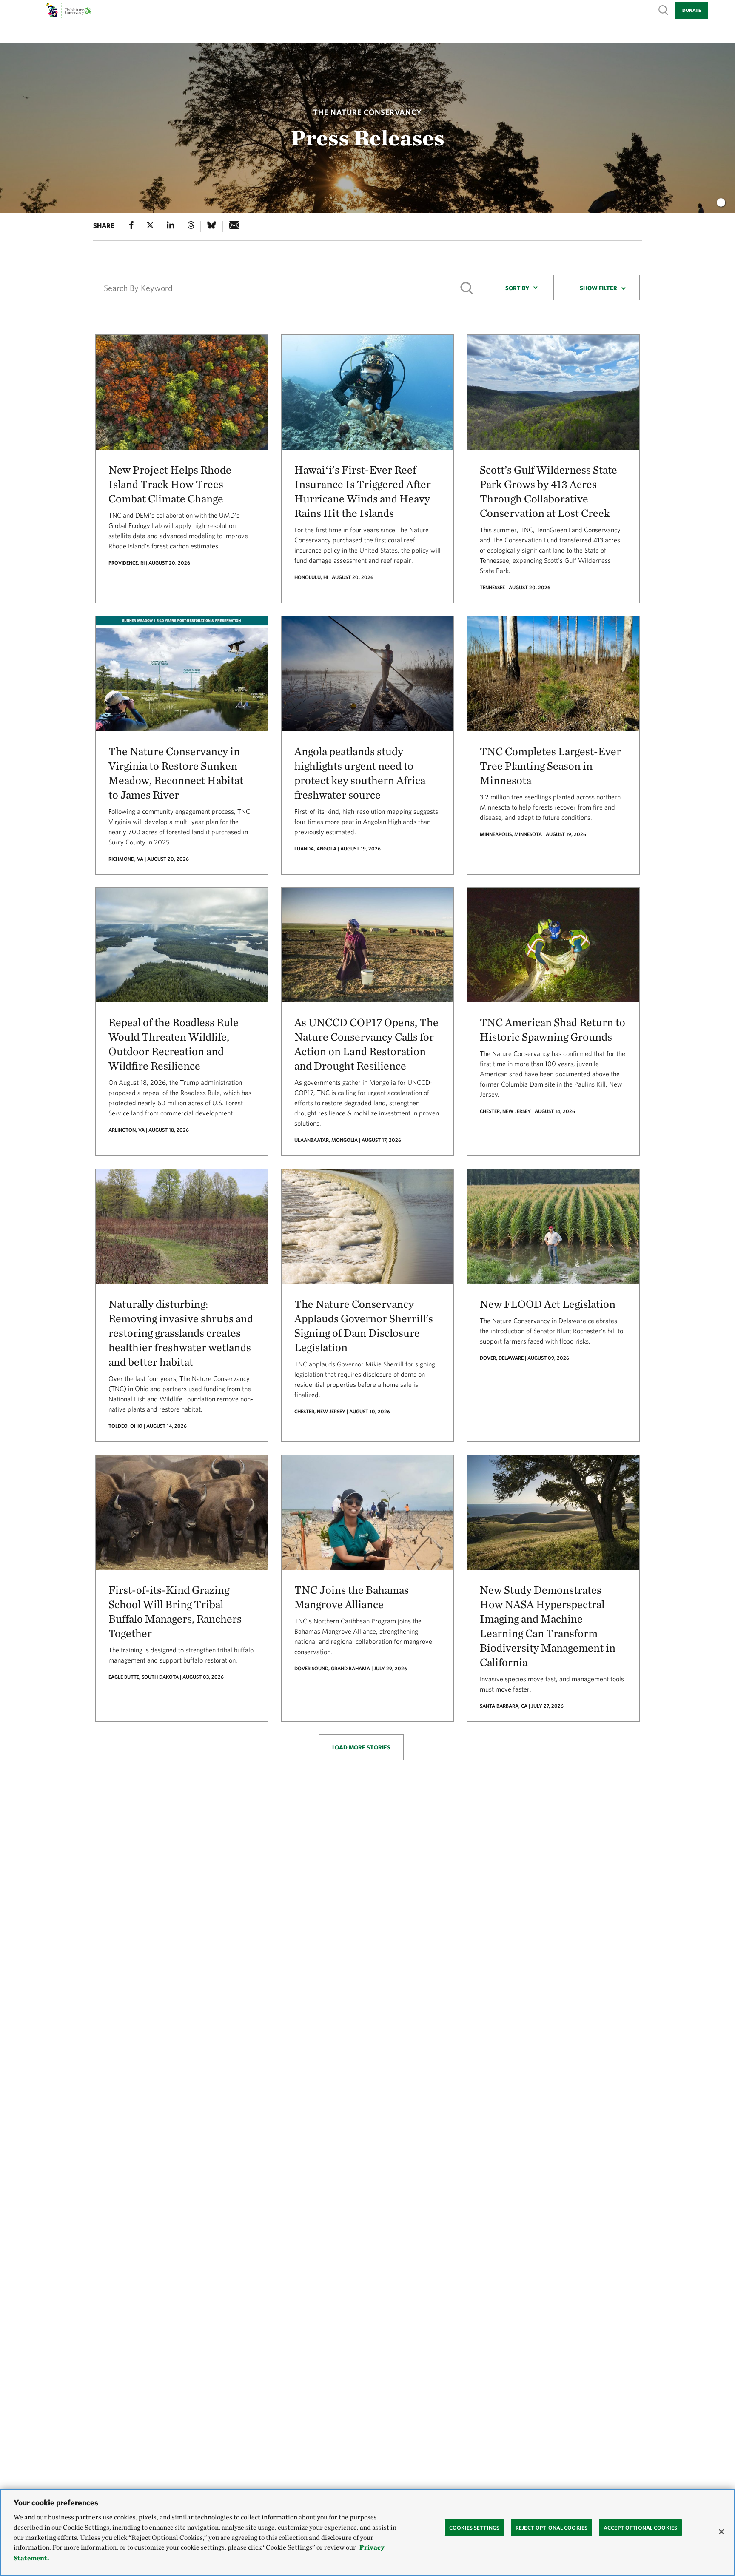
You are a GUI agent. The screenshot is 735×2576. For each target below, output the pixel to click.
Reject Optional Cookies (551, 2527)
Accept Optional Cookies (640, 2527)
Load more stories (361, 1747)
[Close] (721, 2532)
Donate (692, 10)
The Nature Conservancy (367, 112)
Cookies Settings (474, 2527)
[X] (150, 227)
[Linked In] (171, 227)
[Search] (467, 288)
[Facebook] (131, 227)
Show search (664, 10)
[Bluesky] (211, 227)
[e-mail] (234, 227)
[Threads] (191, 227)
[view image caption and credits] (721, 200)
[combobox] (520, 288)
